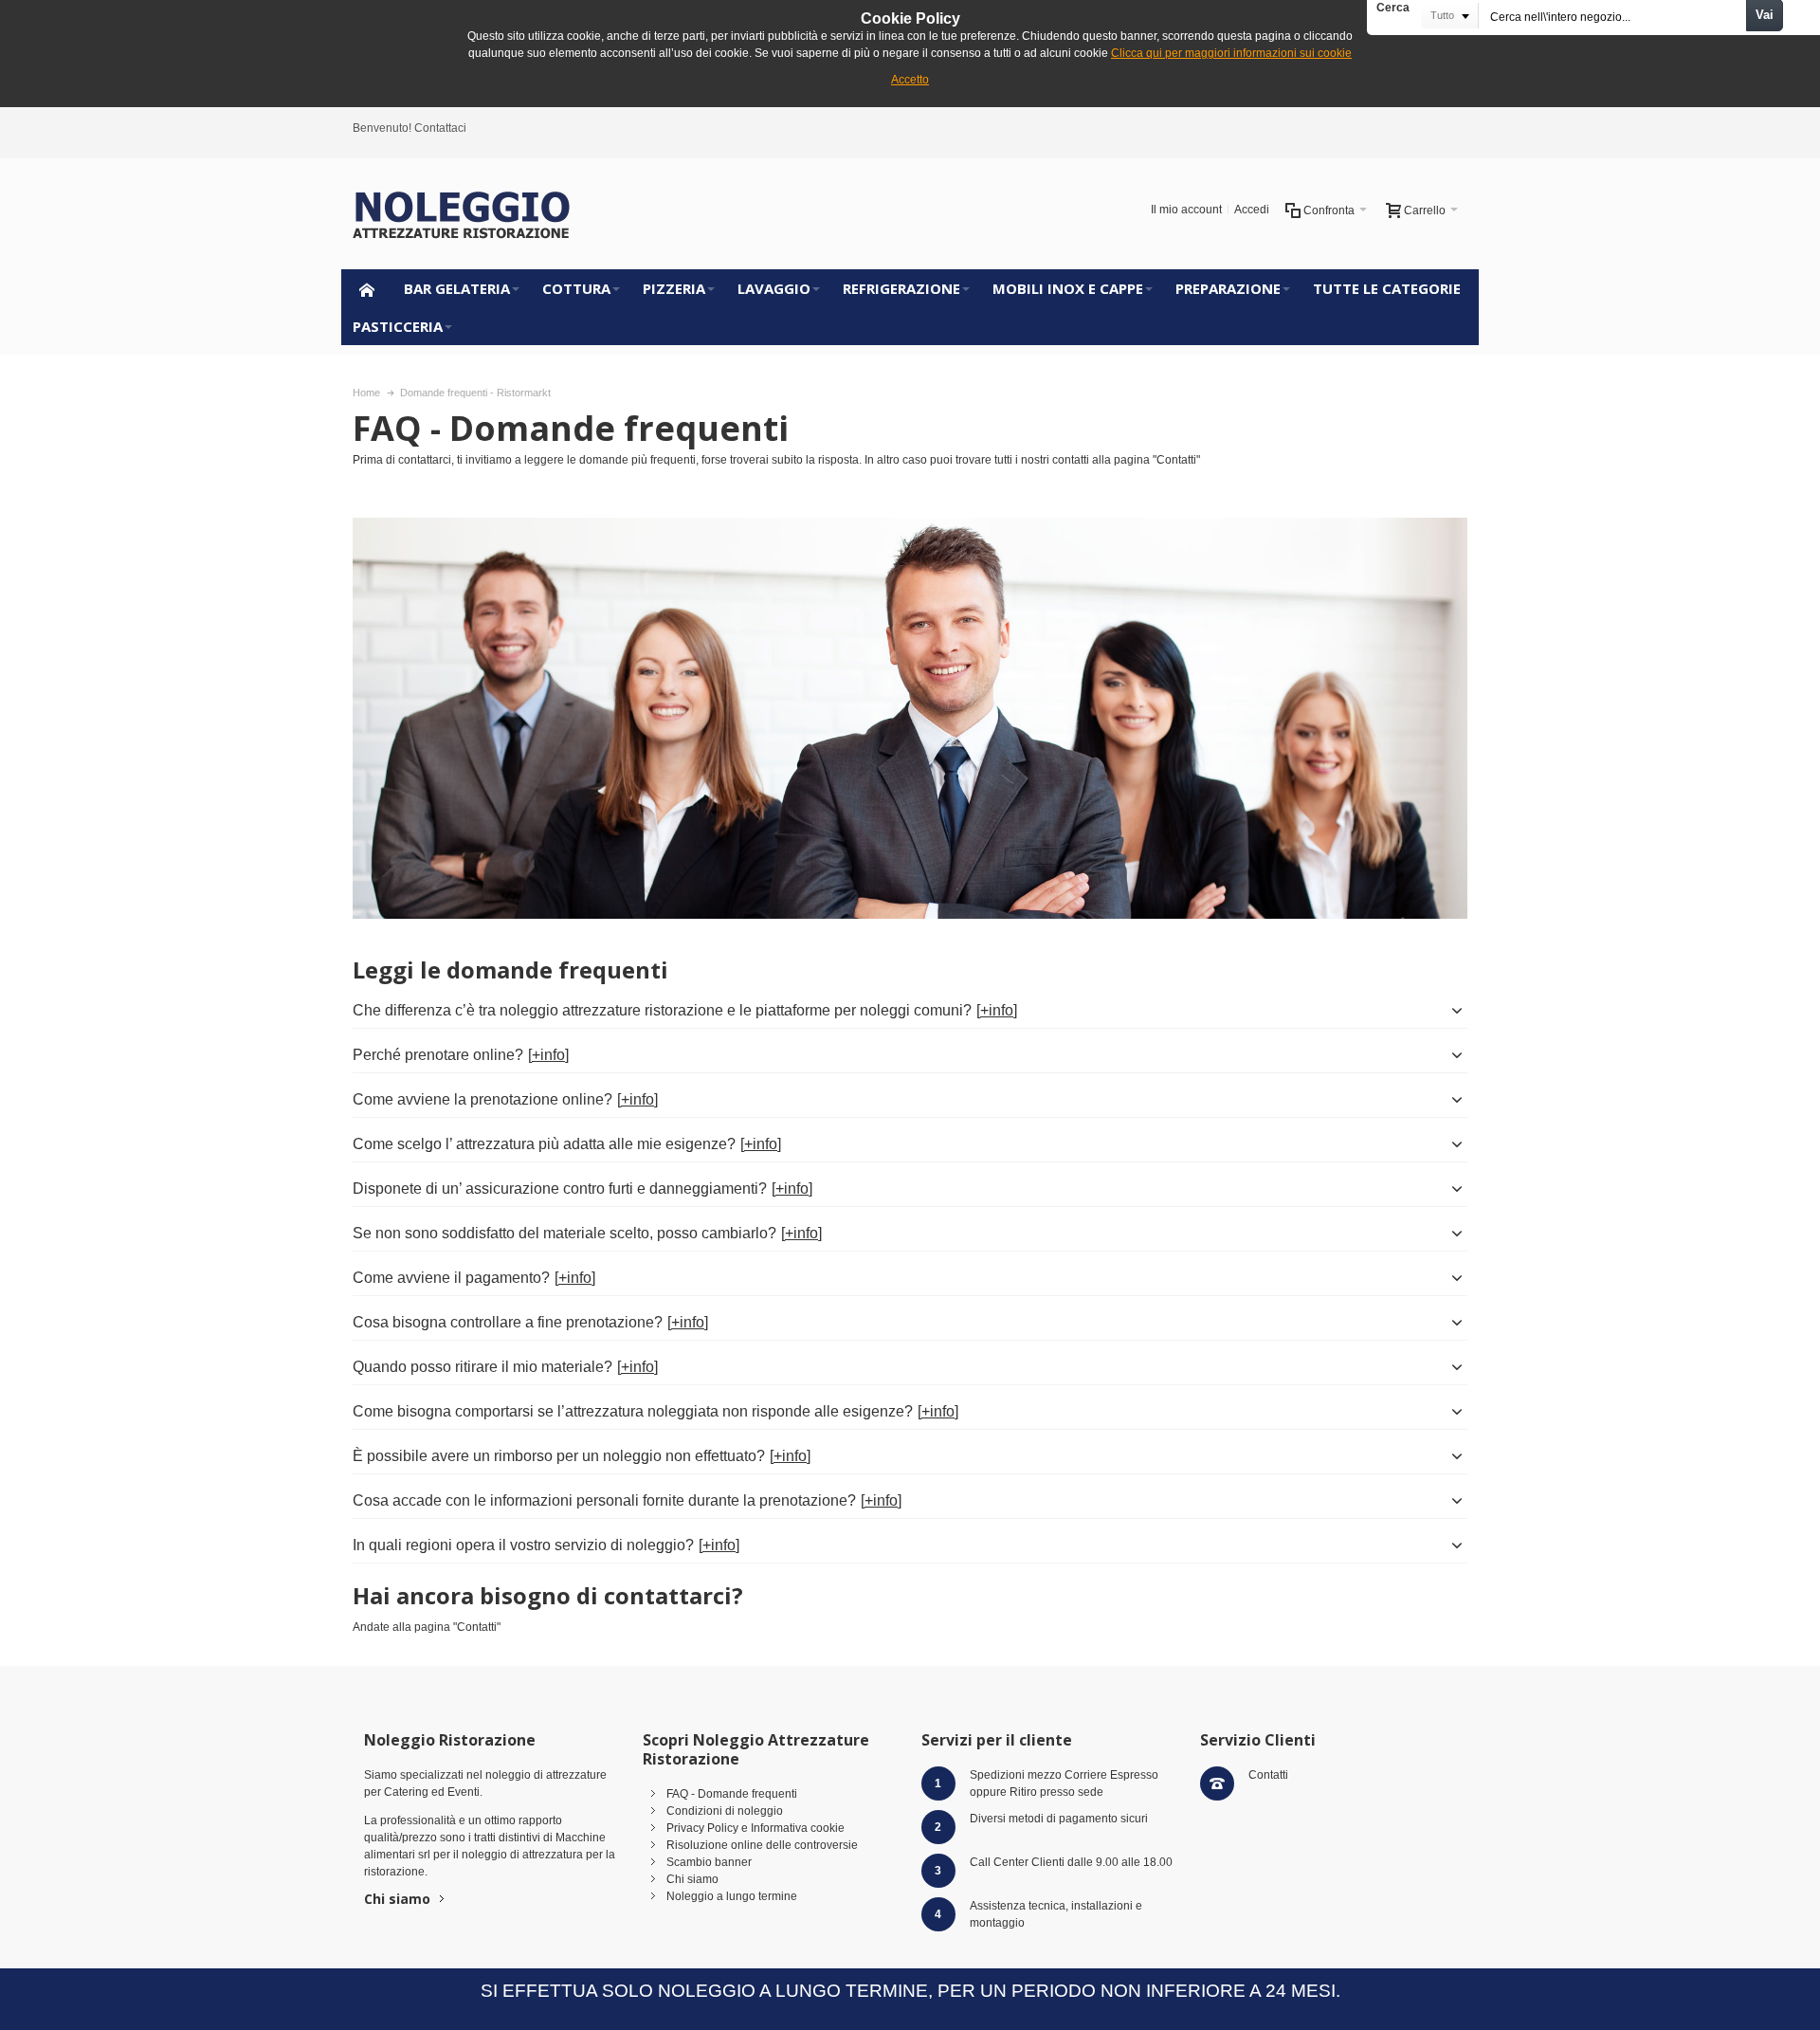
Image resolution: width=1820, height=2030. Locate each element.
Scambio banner (709, 1862)
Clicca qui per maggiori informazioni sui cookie (1231, 53)
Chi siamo (397, 1899)
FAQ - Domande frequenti (732, 1794)
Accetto (910, 80)
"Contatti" (1176, 460)
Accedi (1252, 210)
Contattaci (440, 128)
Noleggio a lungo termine (732, 1896)
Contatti (1268, 1775)
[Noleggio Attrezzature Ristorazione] (462, 214)
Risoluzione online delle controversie (762, 1845)
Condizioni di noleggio (725, 1811)
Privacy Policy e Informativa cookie (755, 1828)
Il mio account (1186, 210)
